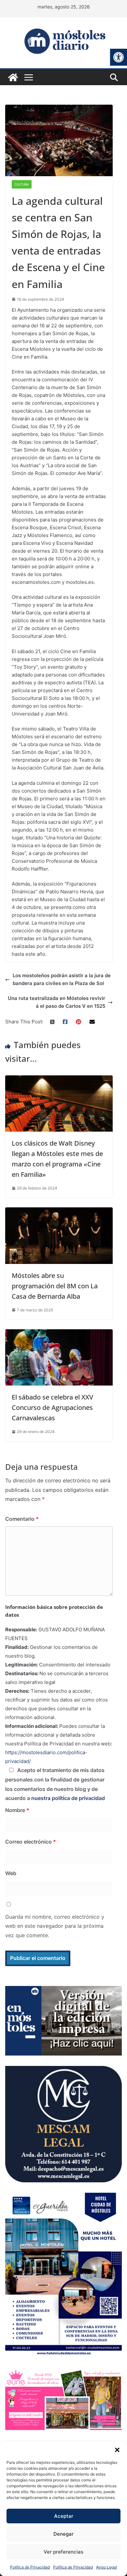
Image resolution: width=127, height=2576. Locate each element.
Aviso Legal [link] (106, 2567)
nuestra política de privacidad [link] (68, 1798)
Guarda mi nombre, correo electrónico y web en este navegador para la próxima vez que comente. (55, 1926)
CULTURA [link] (22, 184)
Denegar (63, 2534)
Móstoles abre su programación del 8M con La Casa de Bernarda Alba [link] (55, 1286)
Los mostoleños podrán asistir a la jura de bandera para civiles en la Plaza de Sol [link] (62, 979)
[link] (119, 57)
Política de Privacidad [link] (30, 2567)
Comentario (22, 1519)
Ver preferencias (63, 2552)
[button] (117, 2450)
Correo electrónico (31, 1842)
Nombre (17, 1810)
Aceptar (64, 2516)
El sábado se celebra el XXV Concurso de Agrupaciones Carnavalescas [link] (52, 1407)
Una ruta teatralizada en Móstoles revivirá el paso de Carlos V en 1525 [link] (56, 1002)
